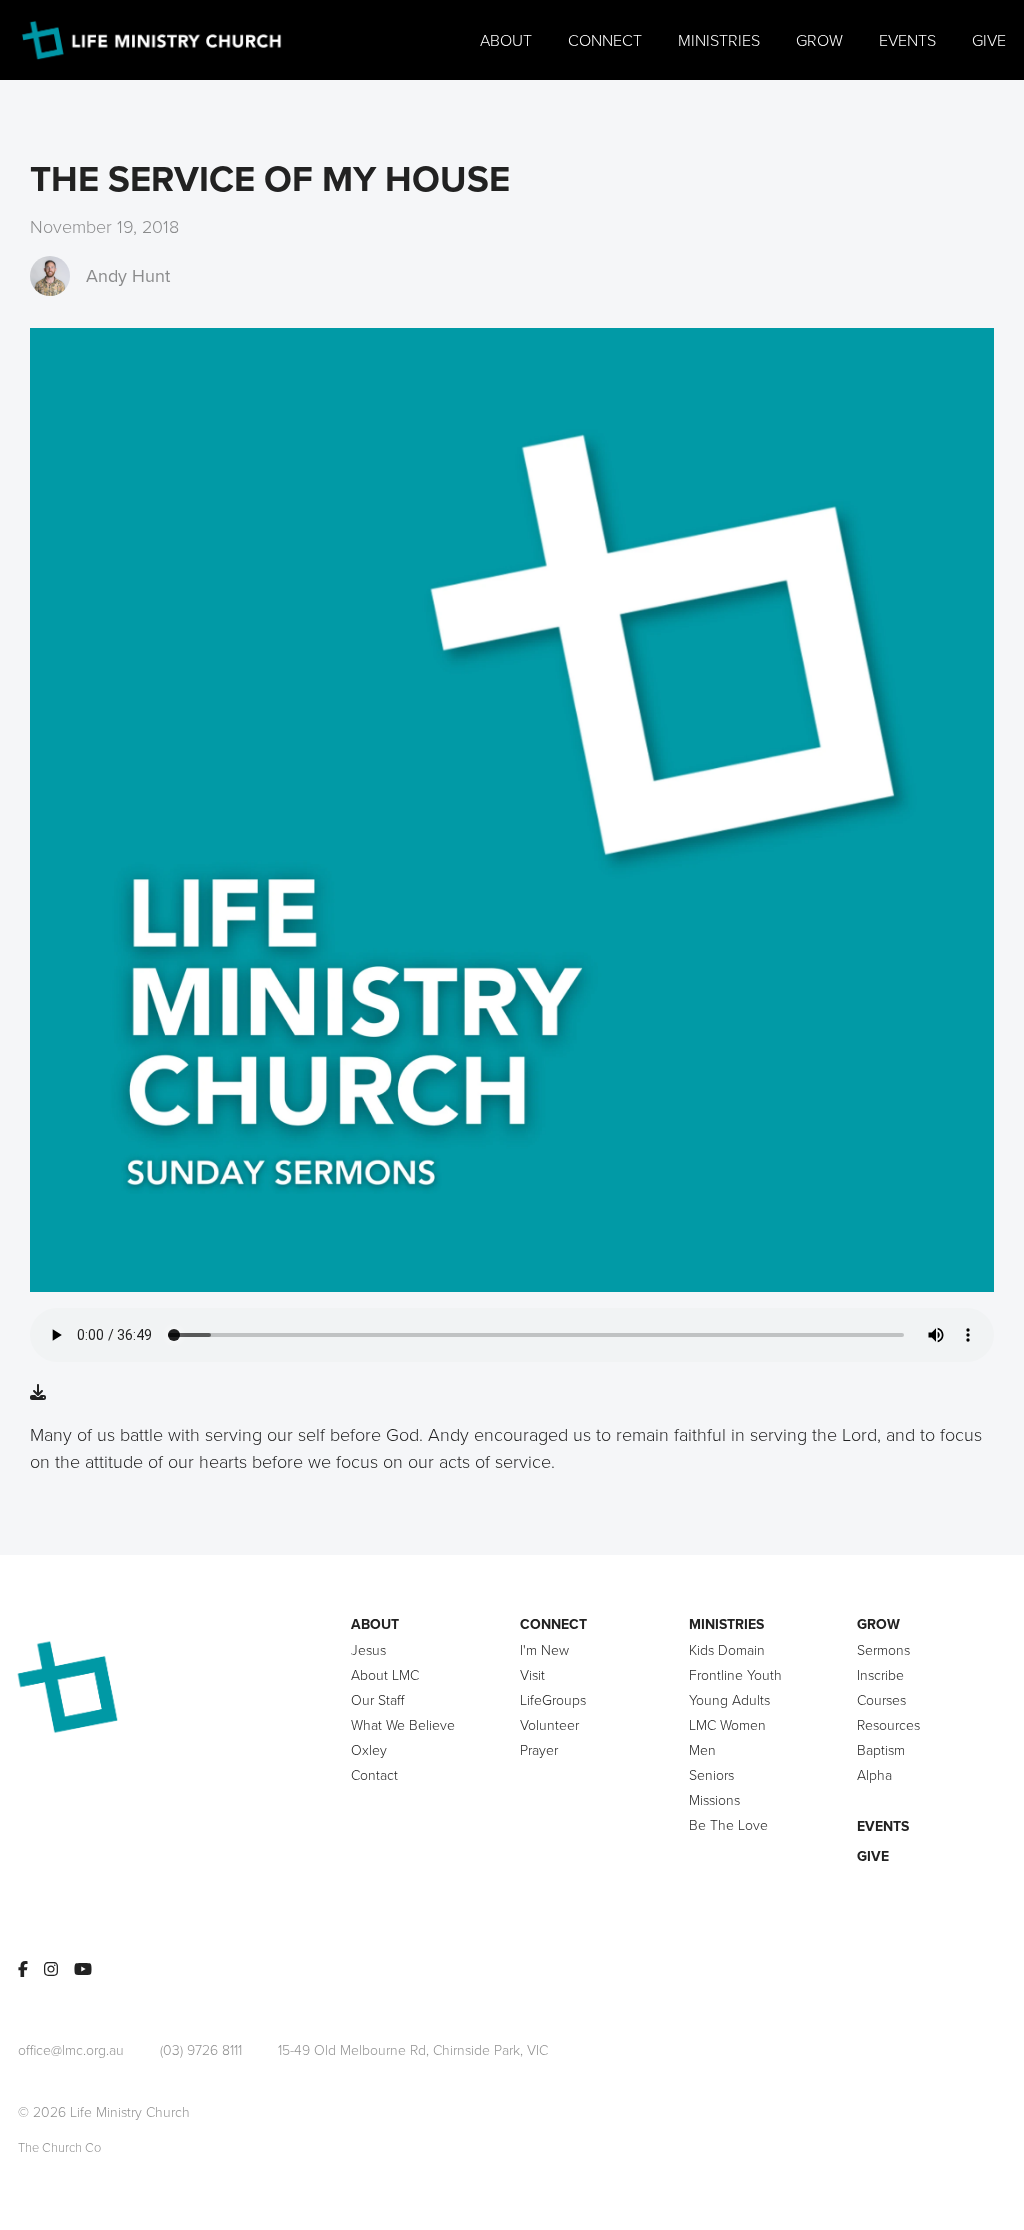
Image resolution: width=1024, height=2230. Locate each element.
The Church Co (59, 2147)
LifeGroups (553, 1699)
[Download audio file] (38, 1392)
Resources (888, 1724)
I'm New (544, 1649)
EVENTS (883, 1826)
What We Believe (403, 1724)
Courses (881, 1699)
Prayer (539, 1749)
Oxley (369, 1749)
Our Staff (377, 1699)
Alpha (874, 1774)
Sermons (883, 1649)
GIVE (873, 1856)
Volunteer (549, 1724)
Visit (532, 1674)
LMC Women (727, 1724)
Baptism (881, 1749)
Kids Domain (727, 1649)
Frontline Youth (735, 1674)
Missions (714, 1799)
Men (702, 1749)
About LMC (385, 1674)
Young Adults (729, 1699)
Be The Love (728, 1824)
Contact (374, 1774)
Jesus (368, 1649)
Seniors (711, 1774)
